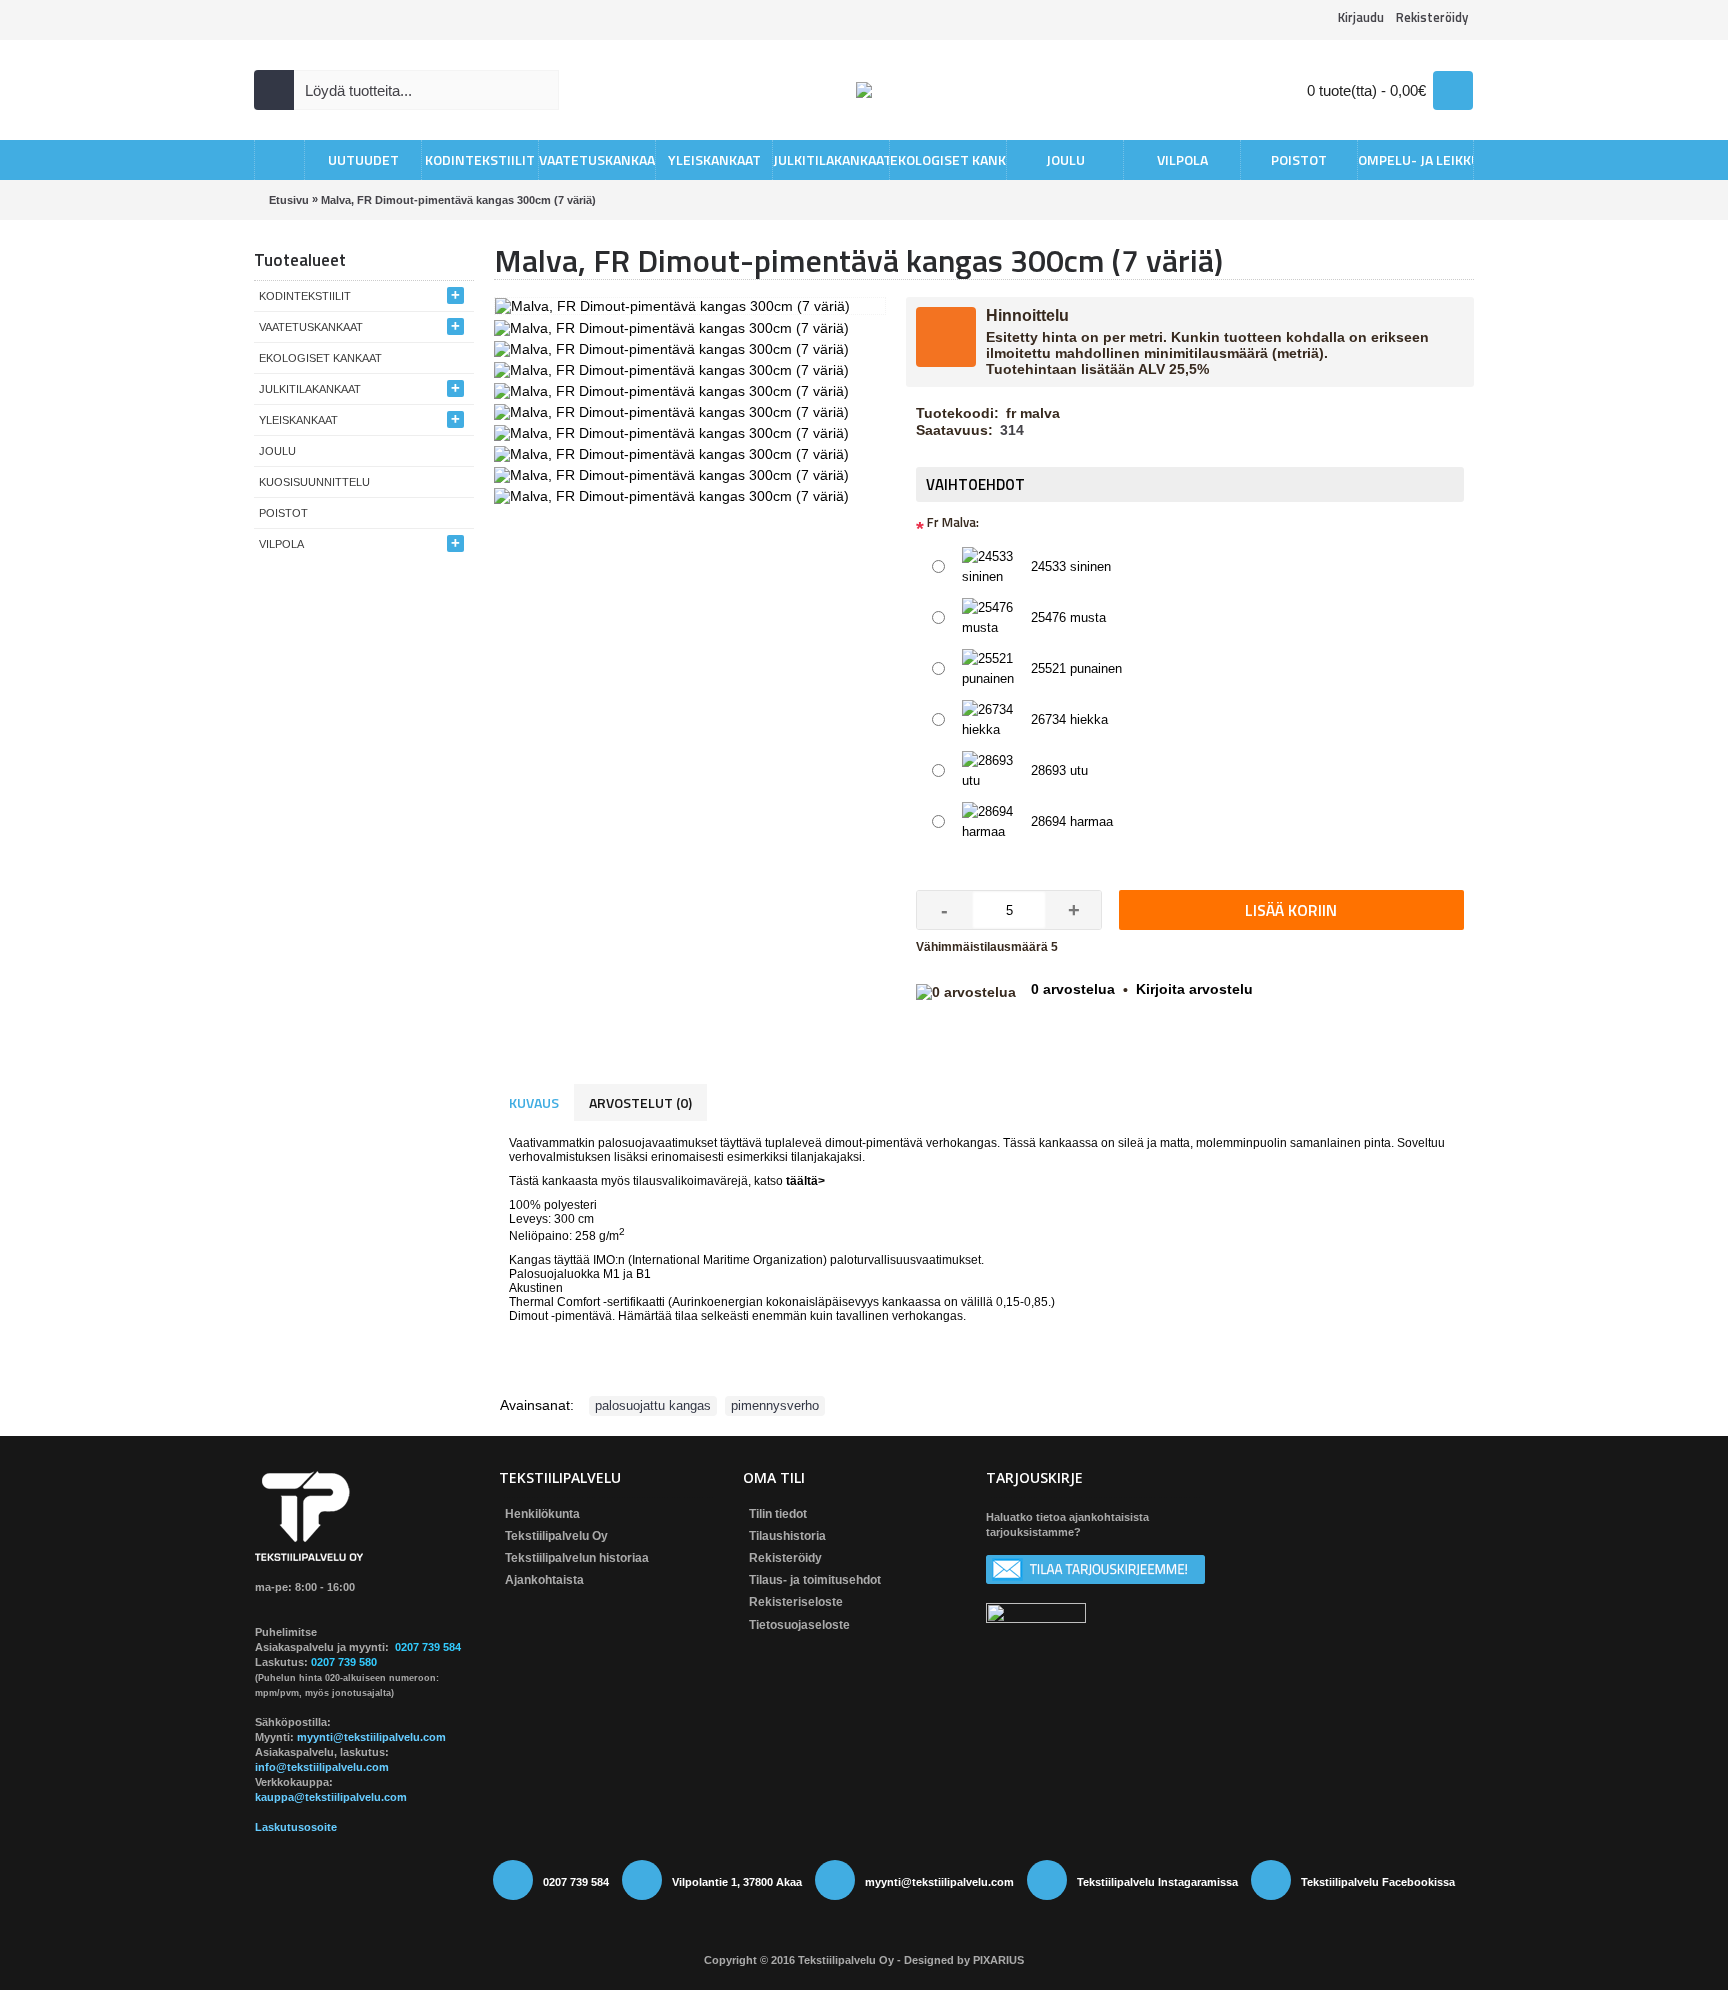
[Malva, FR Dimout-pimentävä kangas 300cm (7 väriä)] (674, 325)
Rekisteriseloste (796, 1602)
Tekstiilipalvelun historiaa (577, 1558)
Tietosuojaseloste (799, 1625)
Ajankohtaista (544, 1580)
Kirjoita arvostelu (1194, 989)
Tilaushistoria (787, 1536)
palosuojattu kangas (653, 1405)
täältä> (805, 1181)
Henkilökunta (542, 1514)
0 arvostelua (1073, 989)
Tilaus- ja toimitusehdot (815, 1580)
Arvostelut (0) (640, 1102)
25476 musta (1068, 617)
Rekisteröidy (785, 1558)
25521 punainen (1076, 668)
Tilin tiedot (778, 1514)
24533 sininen (1071, 566)
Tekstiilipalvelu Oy (556, 1536)
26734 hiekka (1069, 719)
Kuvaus (534, 1102)
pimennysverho (775, 1405)
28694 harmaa (1072, 821)
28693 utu (1059, 770)
